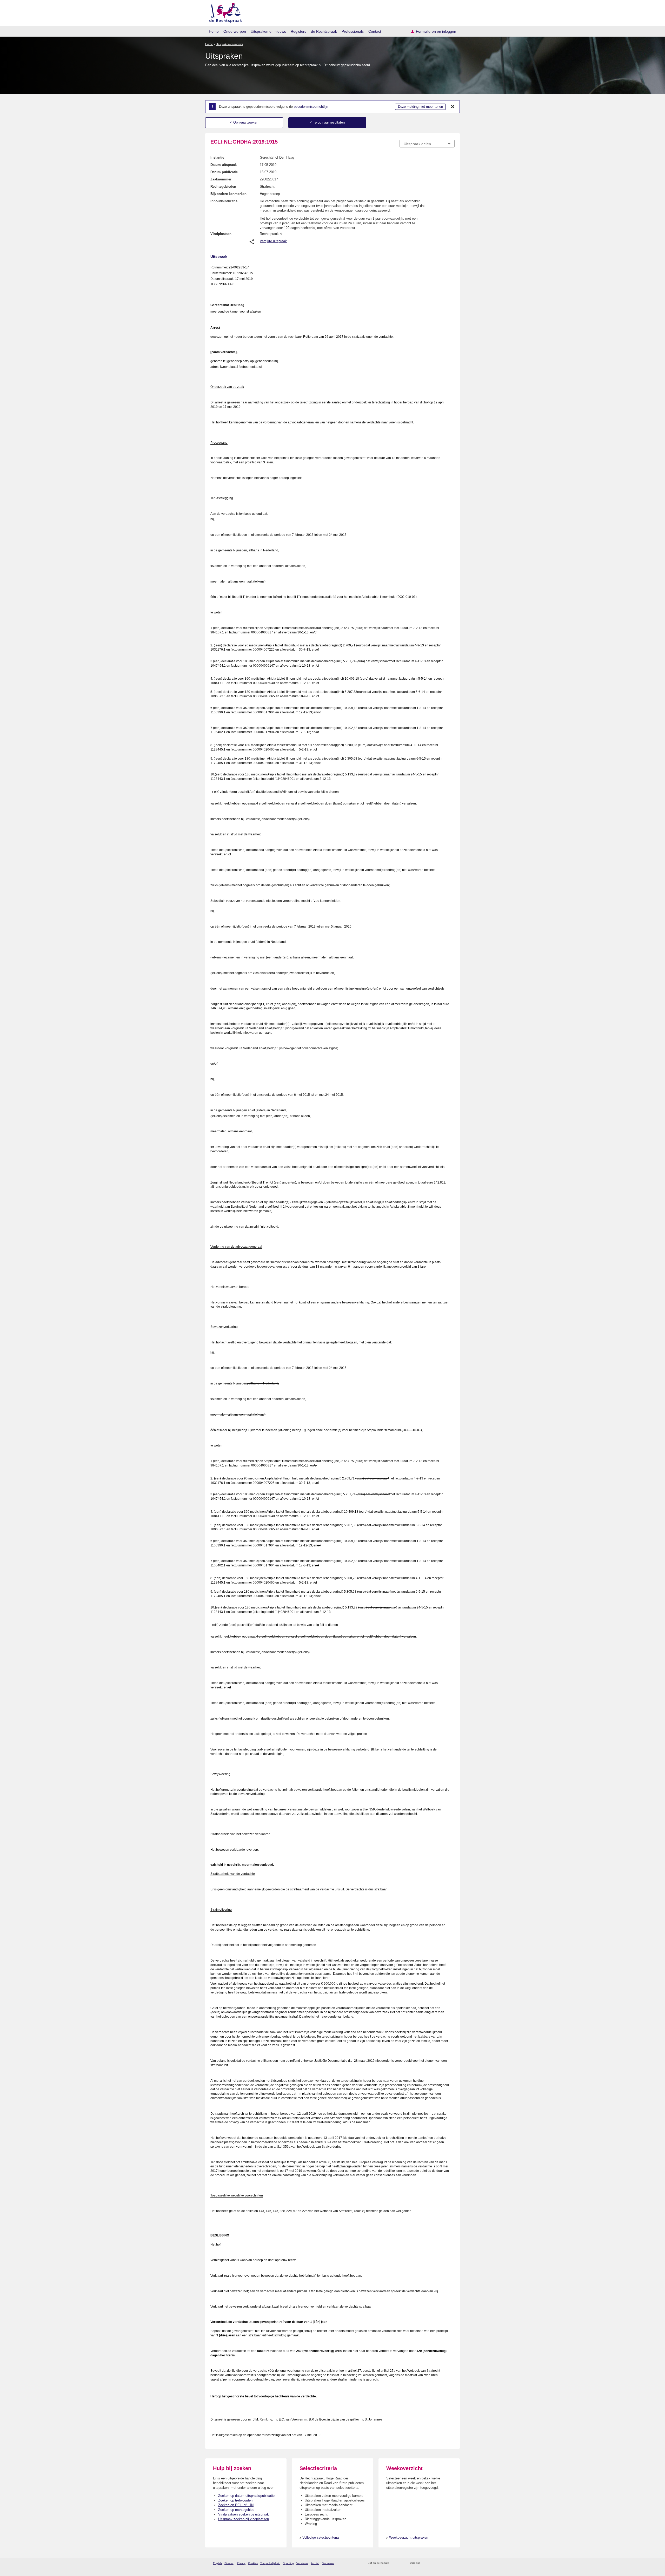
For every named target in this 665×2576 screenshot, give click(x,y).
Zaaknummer (221, 179)
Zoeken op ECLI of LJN (236, 2505)
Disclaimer (328, 2563)
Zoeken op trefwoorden (235, 2500)
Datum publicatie (224, 172)
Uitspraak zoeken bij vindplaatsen (244, 2519)
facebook (432, 2563)
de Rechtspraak (324, 31)
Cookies (253, 2563)
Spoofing (288, 2563)
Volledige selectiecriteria (321, 2537)
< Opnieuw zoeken (244, 122)
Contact (375, 31)
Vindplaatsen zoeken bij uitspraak (244, 2514)
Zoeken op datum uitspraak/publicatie (246, 2496)
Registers (298, 31)
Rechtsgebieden (223, 187)
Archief (315, 2563)
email (401, 2563)
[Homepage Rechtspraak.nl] (224, 12)
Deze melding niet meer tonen (420, 107)
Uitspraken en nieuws (268, 31)
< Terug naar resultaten (327, 122)
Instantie (217, 157)
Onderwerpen (235, 31)
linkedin (445, 2563)
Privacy (241, 2563)
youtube (452, 2563)
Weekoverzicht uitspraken (409, 2537)
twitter (425, 2563)
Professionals (353, 31)
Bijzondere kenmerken (228, 194)
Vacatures (302, 2563)
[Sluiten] (453, 107)
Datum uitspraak (224, 165)
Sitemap (229, 2563)
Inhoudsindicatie (224, 201)
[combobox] (427, 144)
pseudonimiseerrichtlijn (311, 107)
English (217, 2563)
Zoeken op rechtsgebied (236, 2510)
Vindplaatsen (221, 234)
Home (214, 31)
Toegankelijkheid (270, 2563)
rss (394, 2563)
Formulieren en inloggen (436, 31)
